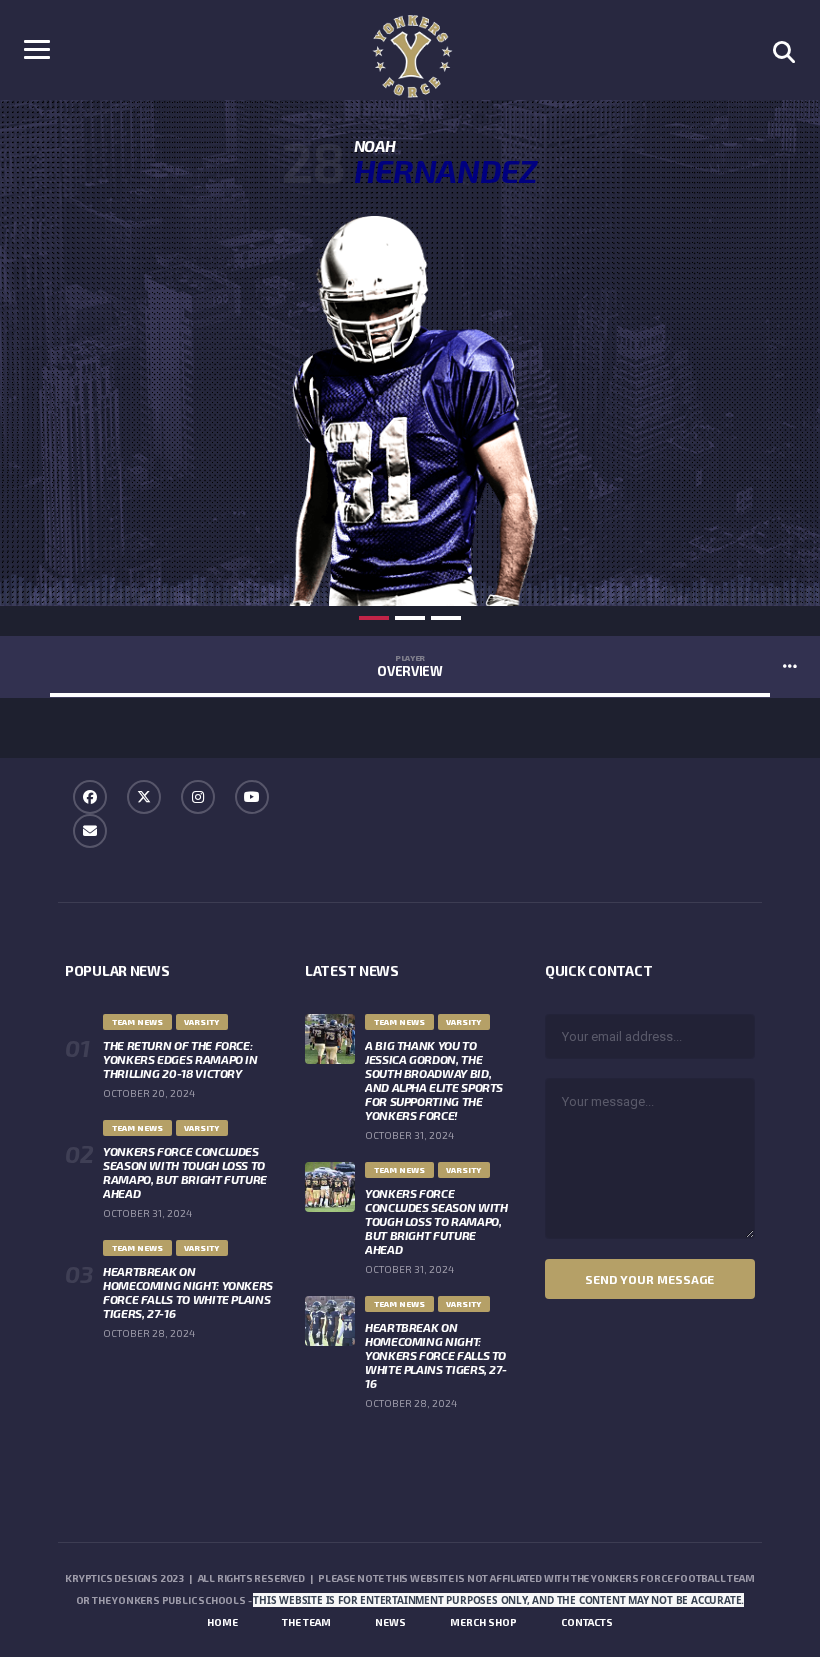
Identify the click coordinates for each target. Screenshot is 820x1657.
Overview (410, 666)
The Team (306, 1622)
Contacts (587, 1622)
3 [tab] (446, 618)
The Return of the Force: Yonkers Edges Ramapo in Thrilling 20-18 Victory (180, 1059)
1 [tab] (374, 618)
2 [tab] (410, 618)
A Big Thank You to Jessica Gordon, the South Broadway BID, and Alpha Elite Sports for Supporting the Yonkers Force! (434, 1080)
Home (222, 1622)
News (390, 1622)
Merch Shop (483, 1622)
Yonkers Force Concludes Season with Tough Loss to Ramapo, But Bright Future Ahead (185, 1172)
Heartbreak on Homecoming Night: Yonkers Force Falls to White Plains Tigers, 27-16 (188, 1292)
